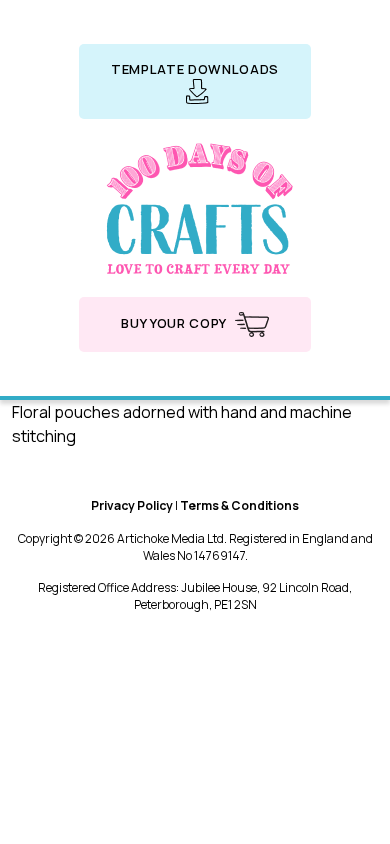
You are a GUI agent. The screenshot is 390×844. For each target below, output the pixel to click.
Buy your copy (175, 323)
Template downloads (195, 69)
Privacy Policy (132, 505)
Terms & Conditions (239, 505)
